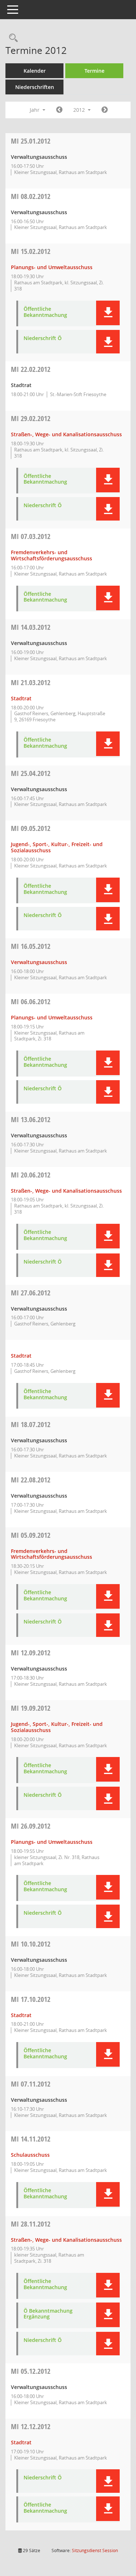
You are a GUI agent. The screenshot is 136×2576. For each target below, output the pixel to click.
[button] (108, 313)
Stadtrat (21, 698)
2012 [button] (80, 110)
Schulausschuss (30, 2155)
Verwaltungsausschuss (39, 962)
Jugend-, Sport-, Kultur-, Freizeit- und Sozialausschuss (57, 847)
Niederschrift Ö (43, 338)
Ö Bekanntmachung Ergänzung (48, 2314)
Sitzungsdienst (95, 2550)
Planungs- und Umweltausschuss (52, 267)
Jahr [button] (35, 110)
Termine (94, 71)
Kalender (35, 71)
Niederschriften (35, 87)
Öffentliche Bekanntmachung (45, 312)
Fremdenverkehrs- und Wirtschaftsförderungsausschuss (51, 555)
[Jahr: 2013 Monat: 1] (105, 110)
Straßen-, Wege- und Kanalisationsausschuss (66, 434)
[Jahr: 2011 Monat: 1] (59, 110)
